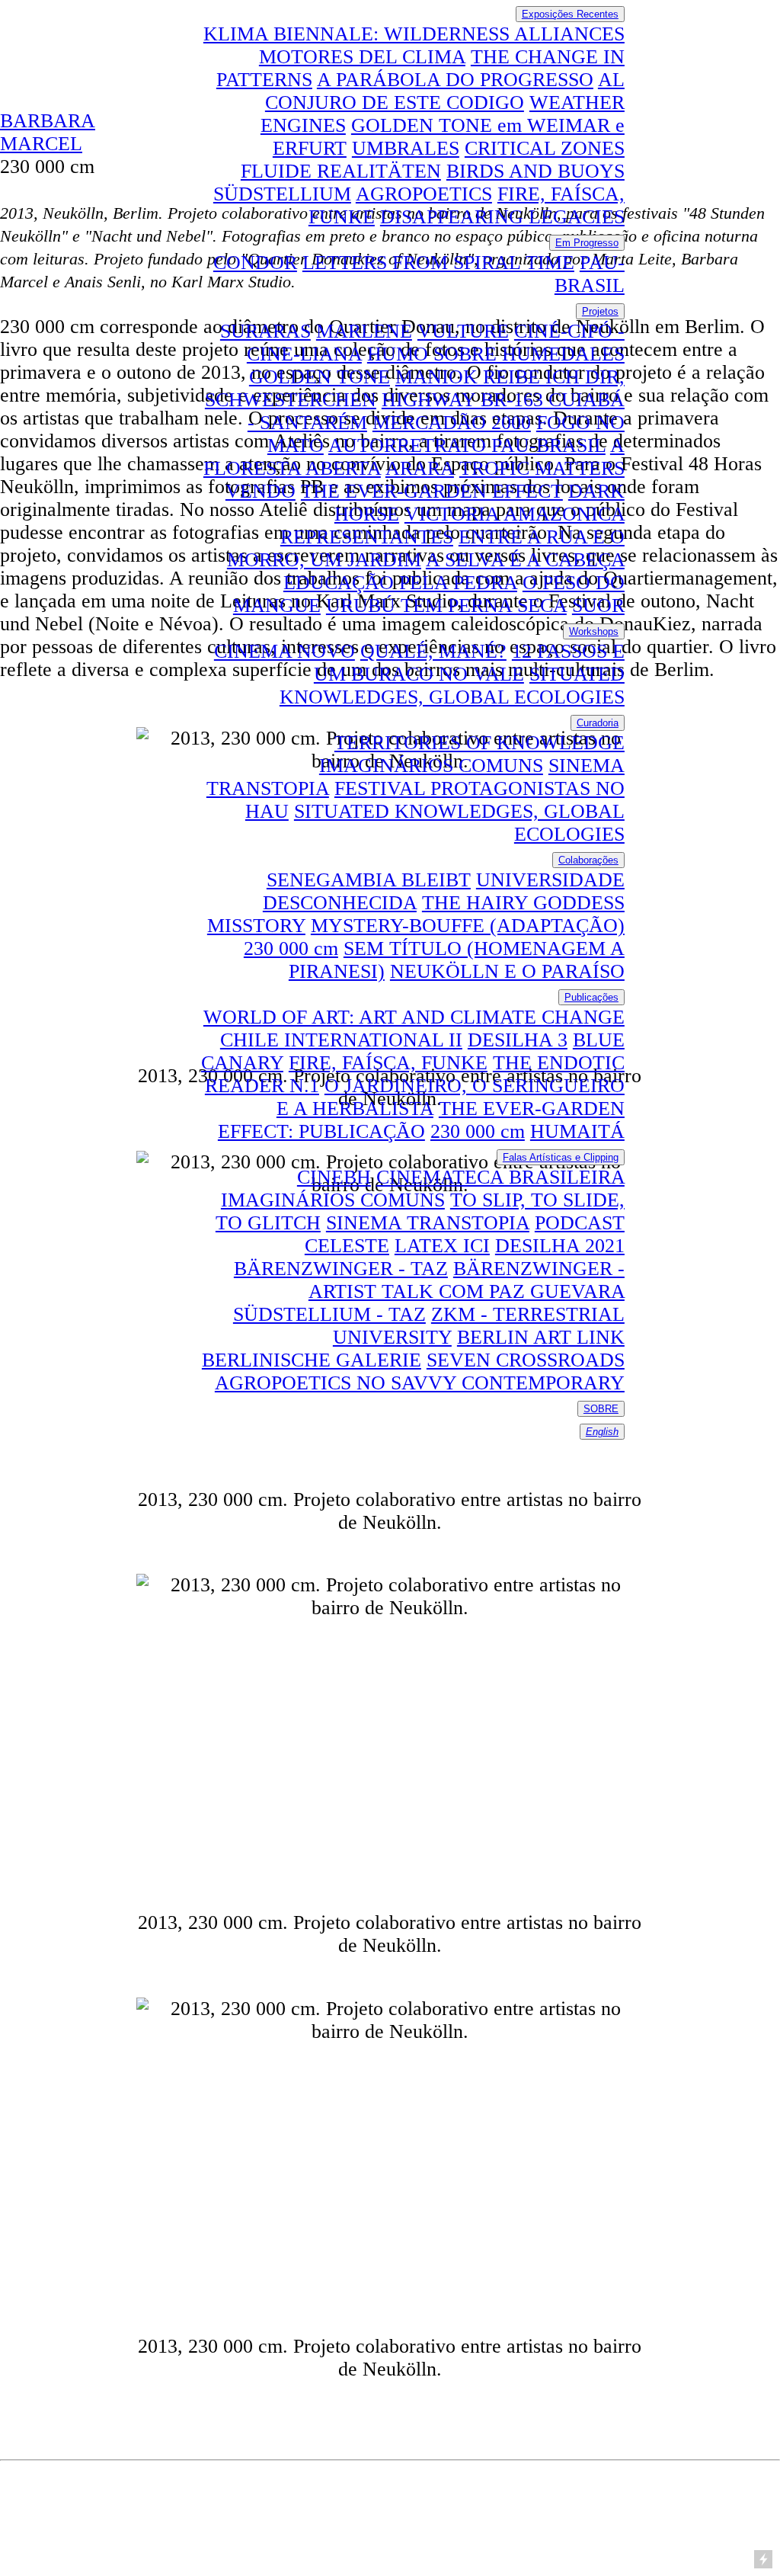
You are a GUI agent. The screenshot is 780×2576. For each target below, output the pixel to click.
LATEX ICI (442, 1246)
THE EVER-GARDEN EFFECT (432, 491)
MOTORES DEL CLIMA (362, 57)
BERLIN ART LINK (541, 1337)
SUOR (598, 606)
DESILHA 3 (518, 1040)
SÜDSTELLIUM (282, 194)
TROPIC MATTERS (542, 468)
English (602, 1432)
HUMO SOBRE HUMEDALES (496, 354)
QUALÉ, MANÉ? (433, 651)
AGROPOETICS (424, 194)
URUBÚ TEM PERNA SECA (446, 606)
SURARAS (265, 331)
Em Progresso (587, 243)
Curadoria (598, 723)
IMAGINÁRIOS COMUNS (431, 766)
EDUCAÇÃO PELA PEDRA (400, 583)
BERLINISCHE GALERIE (312, 1360)
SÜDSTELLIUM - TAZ (329, 1314)
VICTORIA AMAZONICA (515, 514)
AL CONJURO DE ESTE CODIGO (445, 91)
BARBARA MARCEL (48, 132)
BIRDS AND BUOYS (535, 171)
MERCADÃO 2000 (452, 423)
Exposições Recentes (570, 14)
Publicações (591, 997)
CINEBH (334, 1177)
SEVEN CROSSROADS (526, 1360)
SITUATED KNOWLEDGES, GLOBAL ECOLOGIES (452, 686)
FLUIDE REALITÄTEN (341, 171)
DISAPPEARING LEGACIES (502, 217)
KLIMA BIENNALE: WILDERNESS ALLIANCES (414, 34)
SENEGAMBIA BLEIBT (369, 880)
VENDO (261, 491)
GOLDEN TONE (320, 377)
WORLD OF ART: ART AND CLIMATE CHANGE (414, 1017)
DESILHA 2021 (560, 1246)
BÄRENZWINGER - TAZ (341, 1269)
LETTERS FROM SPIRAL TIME (438, 263)
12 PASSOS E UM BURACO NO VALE (469, 663)
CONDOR (255, 263)
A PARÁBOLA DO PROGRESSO (455, 80)
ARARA (420, 468)
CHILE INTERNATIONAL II (341, 1040)
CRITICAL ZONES (545, 148)
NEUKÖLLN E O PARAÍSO (507, 971)
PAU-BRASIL (590, 274)
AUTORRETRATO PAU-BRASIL (467, 445)
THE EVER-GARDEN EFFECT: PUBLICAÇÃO (421, 1120)
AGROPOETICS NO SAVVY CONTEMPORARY (420, 1383)
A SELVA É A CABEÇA (525, 560)
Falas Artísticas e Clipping (561, 1157)
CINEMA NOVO (285, 651)
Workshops (594, 631)
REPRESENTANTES (367, 537)
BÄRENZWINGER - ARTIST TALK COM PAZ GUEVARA (467, 1280)
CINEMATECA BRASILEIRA (500, 1177)
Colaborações (588, 860)
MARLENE (364, 331)
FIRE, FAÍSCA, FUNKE (388, 1063)
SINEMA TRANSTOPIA (428, 1223)
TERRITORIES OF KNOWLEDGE (480, 743)
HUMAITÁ (577, 1131)
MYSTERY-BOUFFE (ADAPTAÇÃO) (468, 926)
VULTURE (463, 331)
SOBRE (601, 1409)
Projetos (600, 311)
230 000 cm (291, 948)
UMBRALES (406, 148)
